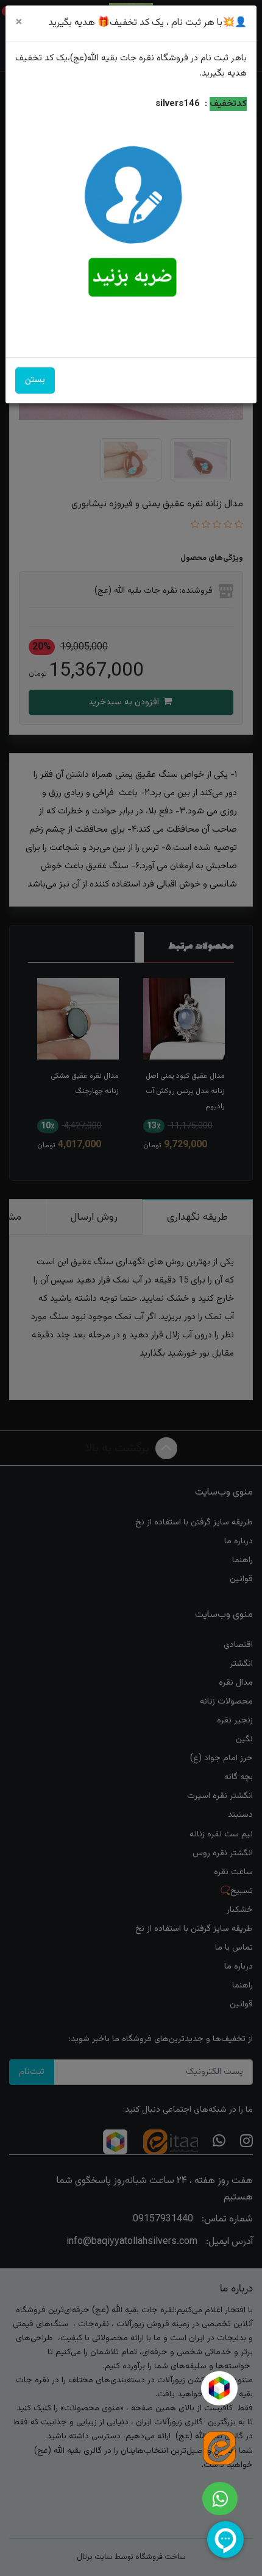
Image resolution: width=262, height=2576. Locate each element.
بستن (35, 380)
